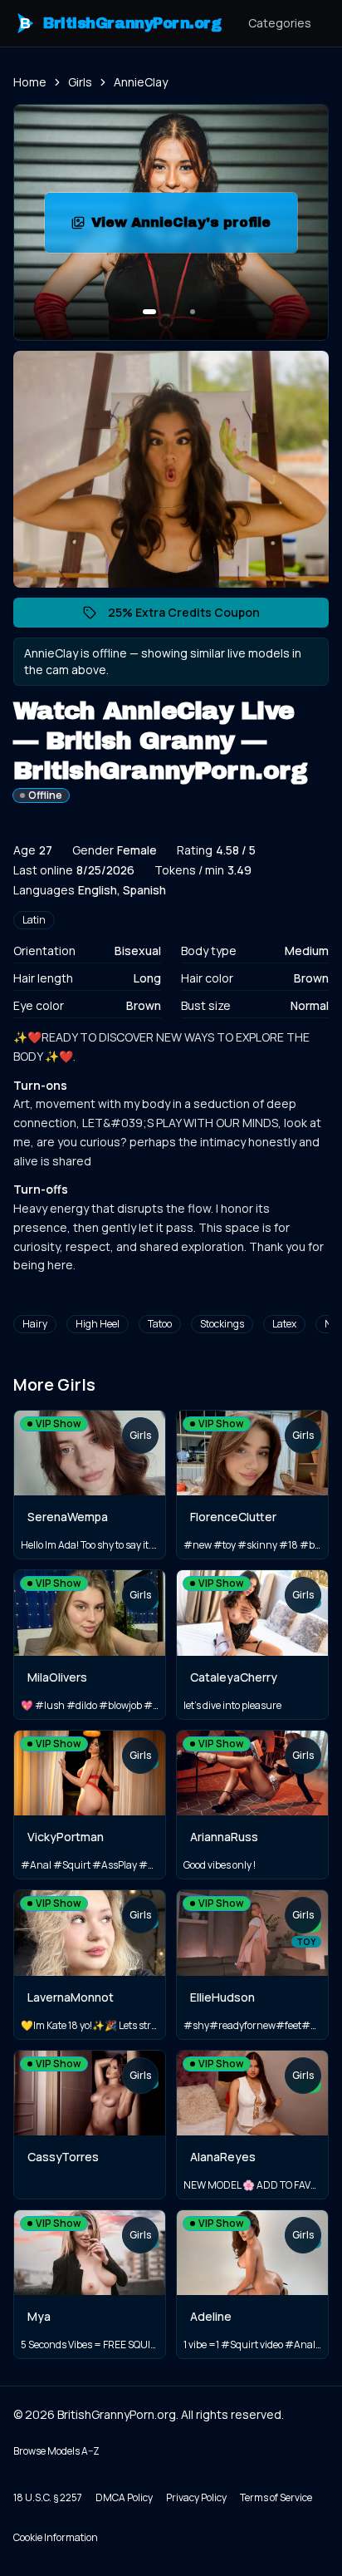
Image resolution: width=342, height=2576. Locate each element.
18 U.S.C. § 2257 (48, 2497)
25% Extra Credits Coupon (192, 616)
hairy (35, 1324)
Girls (80, 82)
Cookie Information (56, 2537)
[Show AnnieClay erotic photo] (149, 312)
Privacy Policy (196, 2497)
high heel (98, 1324)
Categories (280, 23)
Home (30, 82)
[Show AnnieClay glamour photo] (193, 312)
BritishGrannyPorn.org (121, 23)
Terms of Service (276, 2497)
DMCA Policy (124, 2497)
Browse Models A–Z (56, 2451)
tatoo (160, 1324)
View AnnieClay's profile (194, 227)
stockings (222, 1324)
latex (284, 1324)
